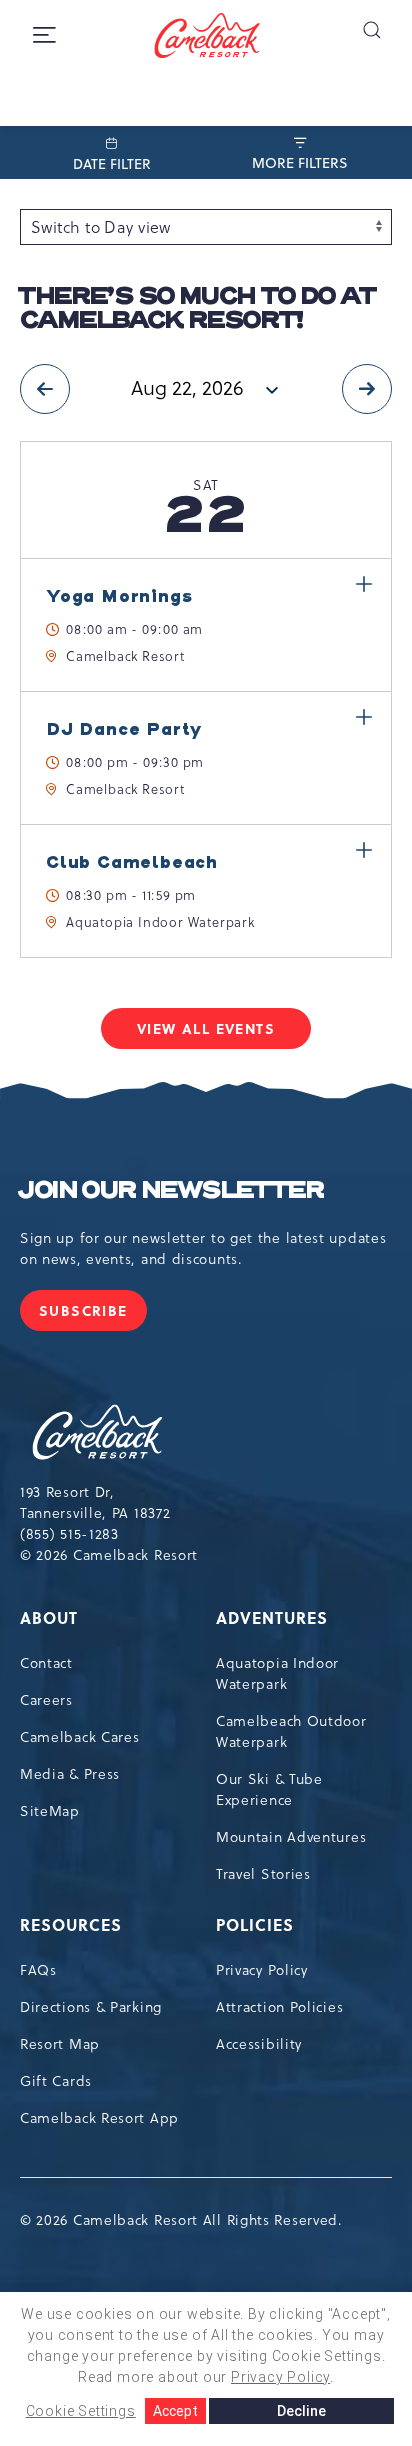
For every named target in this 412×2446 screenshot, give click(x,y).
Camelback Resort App (99, 2118)
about (49, 1617)
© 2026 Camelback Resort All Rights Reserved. (181, 2220)
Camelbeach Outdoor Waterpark (291, 1731)
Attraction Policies (279, 2007)
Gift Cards (56, 2081)
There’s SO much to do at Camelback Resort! (197, 309)
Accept (175, 2411)
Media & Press (70, 1774)
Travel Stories (263, 1874)
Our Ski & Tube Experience (269, 1789)
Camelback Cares (80, 1737)
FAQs (38, 1970)
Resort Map (60, 2044)
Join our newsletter (171, 1191)
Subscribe (93, 1315)
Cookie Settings (81, 2411)
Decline (301, 2411)
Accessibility (259, 2044)
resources (71, 1924)
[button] (371, 30)
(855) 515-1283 (69, 1534)
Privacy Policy (262, 1970)
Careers (46, 1700)
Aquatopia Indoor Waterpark (277, 1673)
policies (255, 1924)
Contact (46, 1663)
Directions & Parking (91, 2007)
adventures (272, 1617)
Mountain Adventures (291, 1837)
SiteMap (50, 1811)
